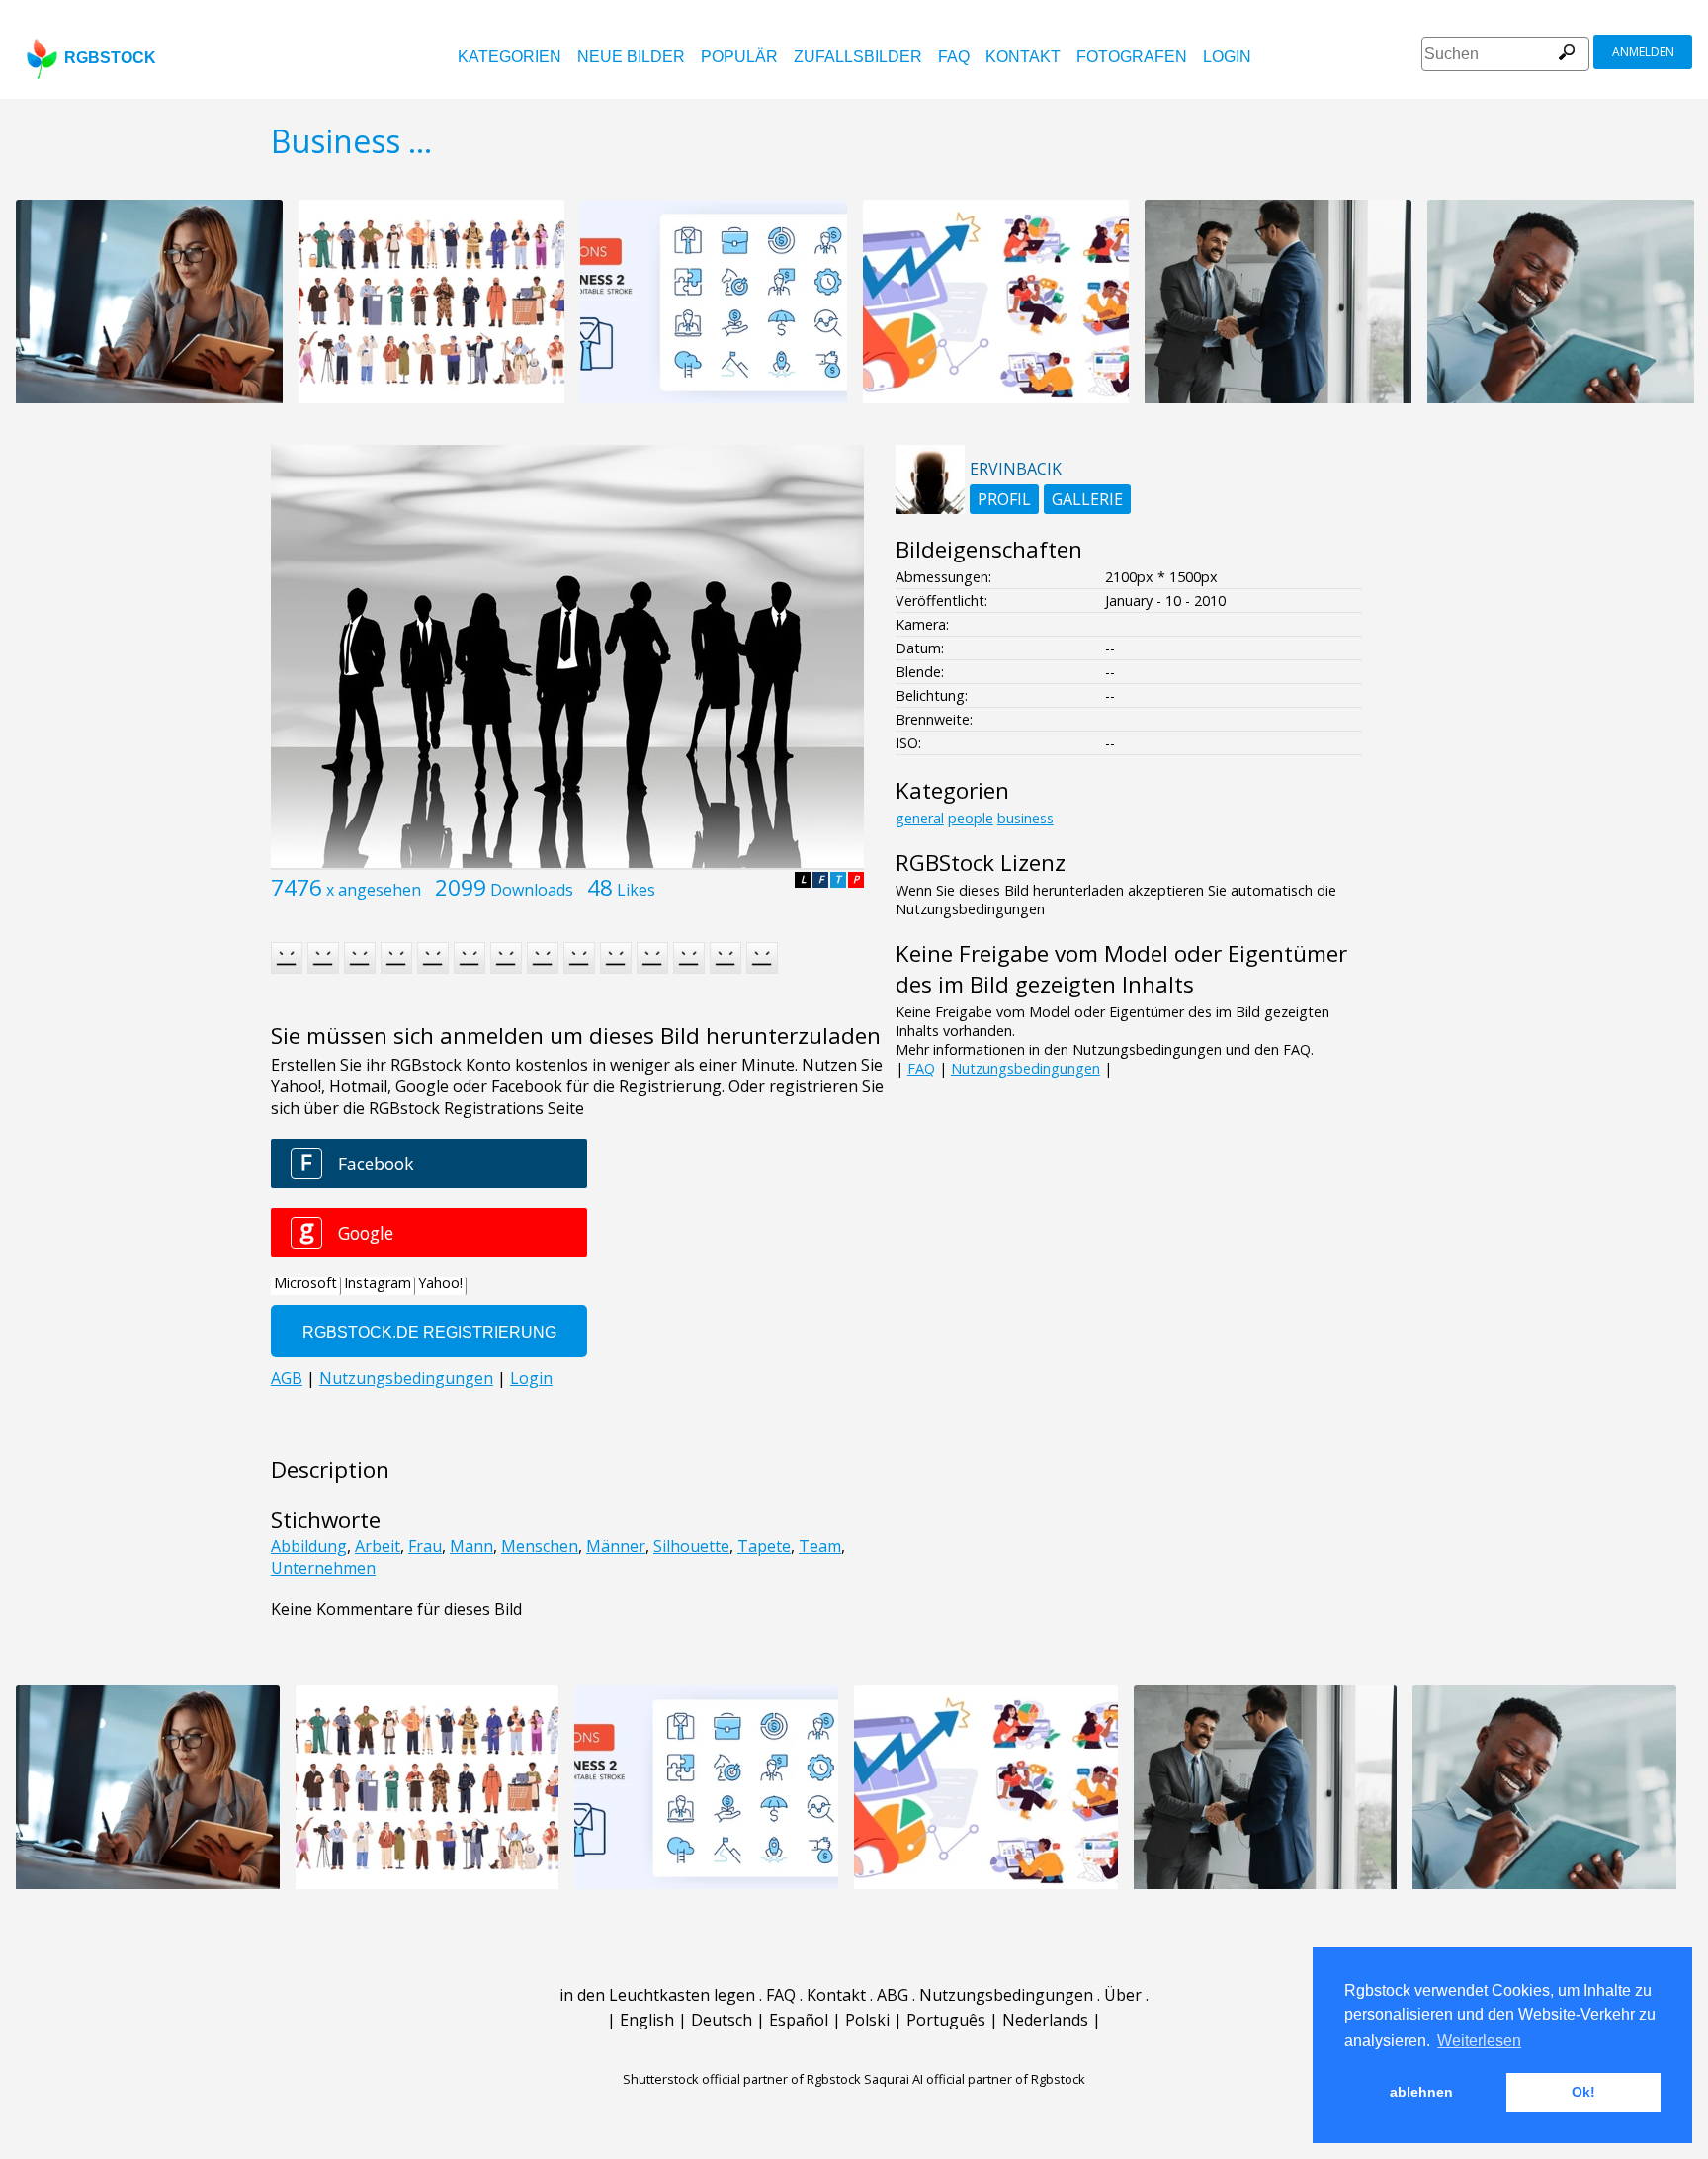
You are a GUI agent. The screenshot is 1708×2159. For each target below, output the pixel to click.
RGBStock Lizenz (981, 863)
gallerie (1087, 499)
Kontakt (1023, 57)
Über (1123, 1995)
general (920, 818)
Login (1227, 57)
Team (820, 1546)
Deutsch (722, 2020)
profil (1004, 499)
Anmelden (1643, 52)
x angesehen (374, 890)
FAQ (954, 57)
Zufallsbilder (858, 57)
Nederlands (1045, 2020)
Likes (636, 890)
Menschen (540, 1546)
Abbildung (309, 1546)
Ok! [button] (1583, 2092)
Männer (616, 1546)
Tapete (764, 1546)
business (1025, 818)
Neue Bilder (631, 57)
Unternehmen (323, 1568)
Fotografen (1132, 57)
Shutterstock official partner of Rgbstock (742, 2079)
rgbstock (110, 58)
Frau (425, 1546)
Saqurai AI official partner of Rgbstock (975, 2079)
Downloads (532, 890)
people (971, 818)
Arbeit (378, 1546)
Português (946, 2020)
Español (799, 2020)
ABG (893, 1995)
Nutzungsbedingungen (1025, 1068)
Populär (739, 57)
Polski (867, 2020)
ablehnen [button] (1421, 2092)
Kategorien (510, 57)
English (647, 2020)
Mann (471, 1546)
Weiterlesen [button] (1479, 2041)
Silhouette (691, 1546)
